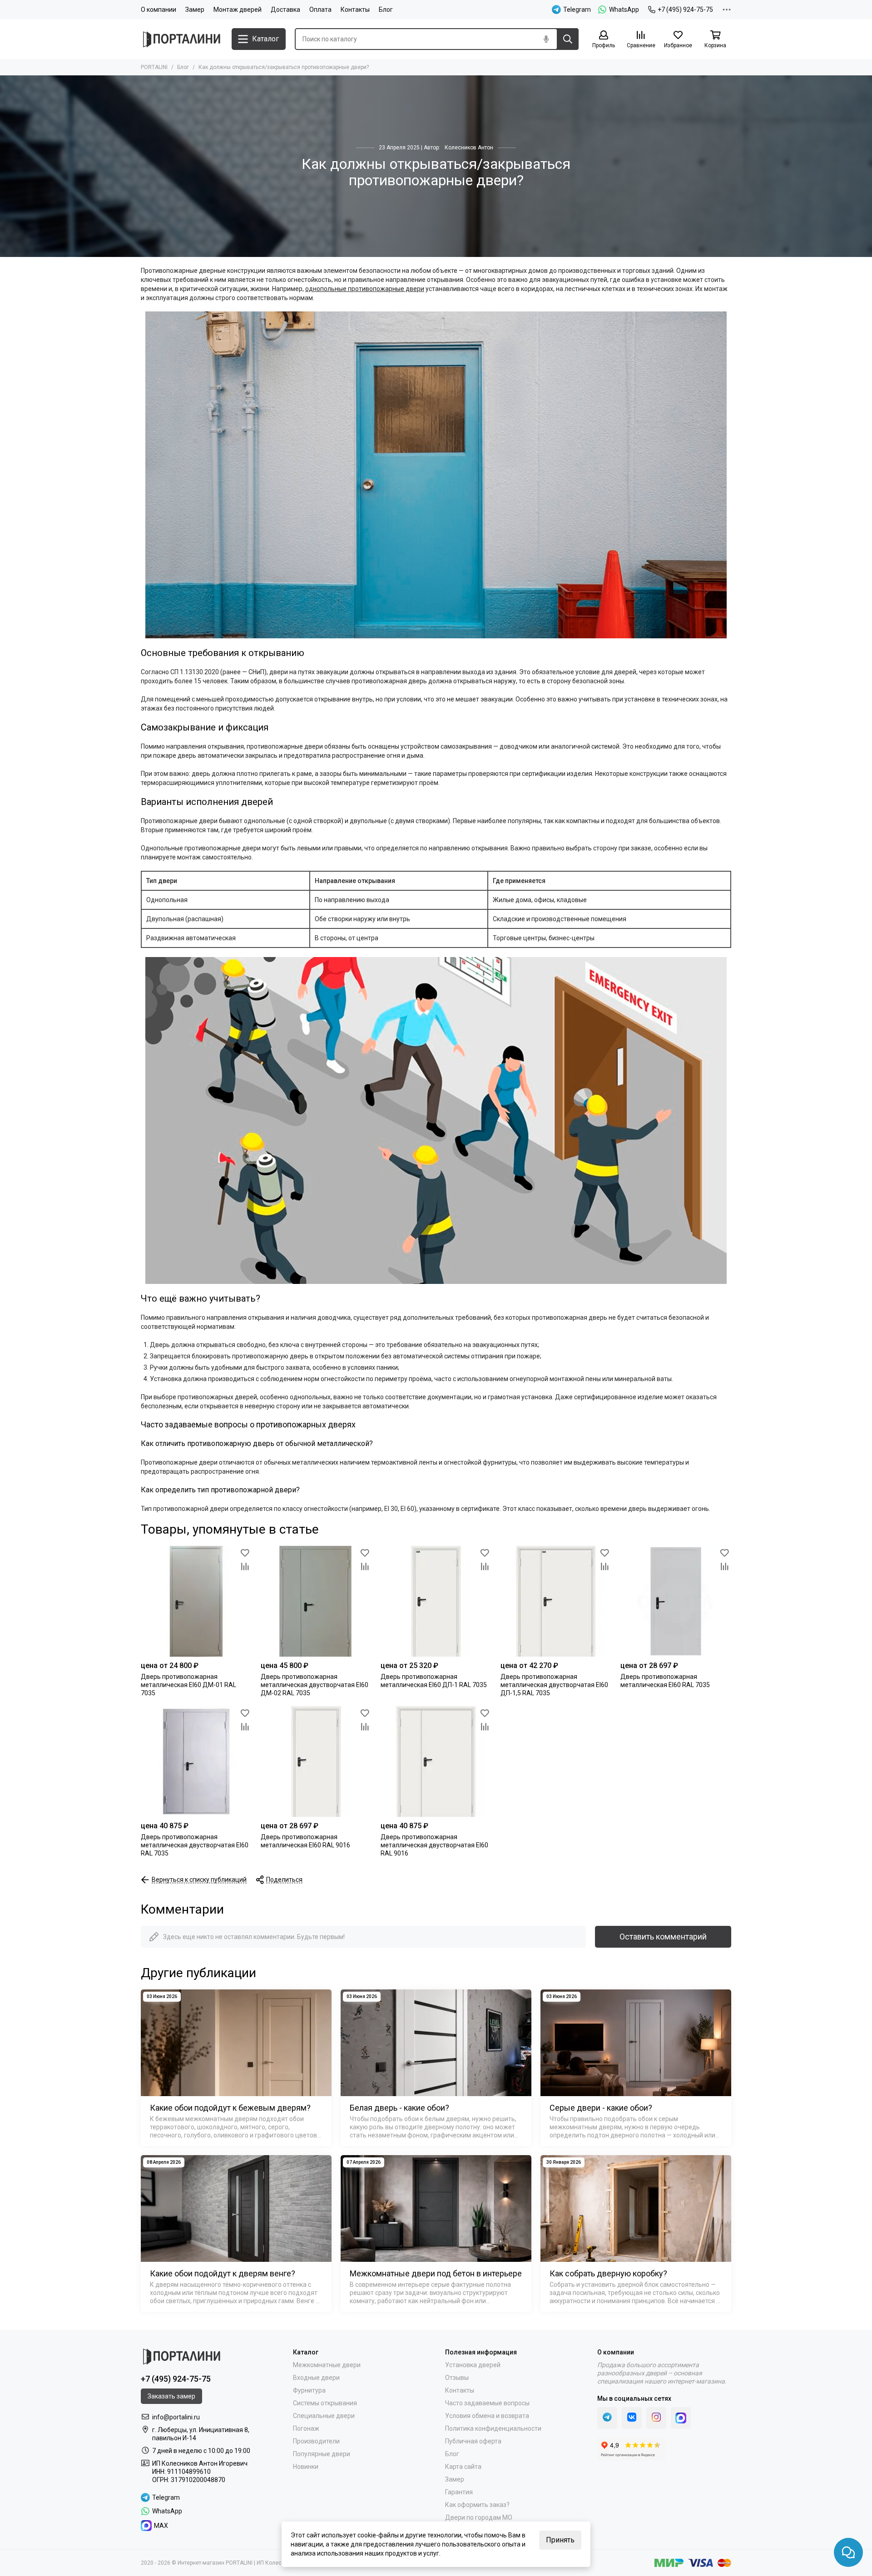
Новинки (306, 2467)
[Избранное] (245, 1553)
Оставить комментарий (663, 1937)
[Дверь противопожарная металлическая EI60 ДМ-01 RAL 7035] (196, 1601)
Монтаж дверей (238, 10)
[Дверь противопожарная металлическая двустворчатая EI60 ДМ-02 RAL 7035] (316, 1601)
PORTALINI (154, 67)
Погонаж (306, 2428)
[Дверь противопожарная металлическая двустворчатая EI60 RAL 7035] (196, 1762)
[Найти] (568, 39)
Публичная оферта (473, 2441)
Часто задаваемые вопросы (487, 2403)
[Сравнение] (245, 1566)
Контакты (355, 10)
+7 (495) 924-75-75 (685, 10)
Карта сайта (463, 2467)
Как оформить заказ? (477, 2505)
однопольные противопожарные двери (365, 289)
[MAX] (681, 2418)
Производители (316, 2441)
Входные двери (316, 2378)
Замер (195, 10)
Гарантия (459, 2492)
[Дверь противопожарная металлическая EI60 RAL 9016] (316, 1762)
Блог (386, 10)
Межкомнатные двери (327, 2365)
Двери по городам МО (479, 2517)
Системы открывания (325, 2403)
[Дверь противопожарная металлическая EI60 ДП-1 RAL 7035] (436, 1601)
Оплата (320, 10)
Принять (560, 2540)
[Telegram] (607, 2418)
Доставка (285, 10)
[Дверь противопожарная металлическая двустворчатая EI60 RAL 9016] (436, 1762)
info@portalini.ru (176, 2417)
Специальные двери (324, 2416)
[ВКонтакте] (632, 2418)
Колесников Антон (469, 148)
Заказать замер (171, 2396)
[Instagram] (656, 2418)
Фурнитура (309, 2390)
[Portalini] (182, 39)
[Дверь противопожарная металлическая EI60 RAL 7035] (676, 1601)
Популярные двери (322, 2454)
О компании (159, 10)
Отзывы (457, 2378)
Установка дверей (473, 2365)
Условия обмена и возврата (487, 2416)
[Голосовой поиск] (546, 39)
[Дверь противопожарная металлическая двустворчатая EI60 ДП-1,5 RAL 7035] (556, 1601)
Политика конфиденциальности (493, 2428)
